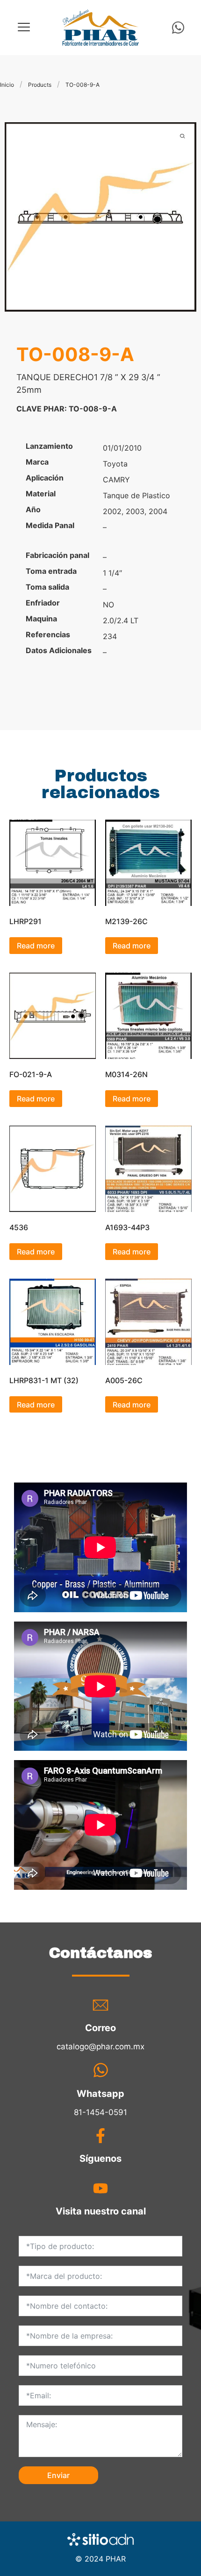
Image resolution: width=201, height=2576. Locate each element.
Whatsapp (100, 2094)
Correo (100, 2028)
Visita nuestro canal (101, 2211)
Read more (36, 946)
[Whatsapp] (178, 28)
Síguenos (100, 2158)
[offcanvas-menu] (24, 27)
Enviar (58, 2475)
